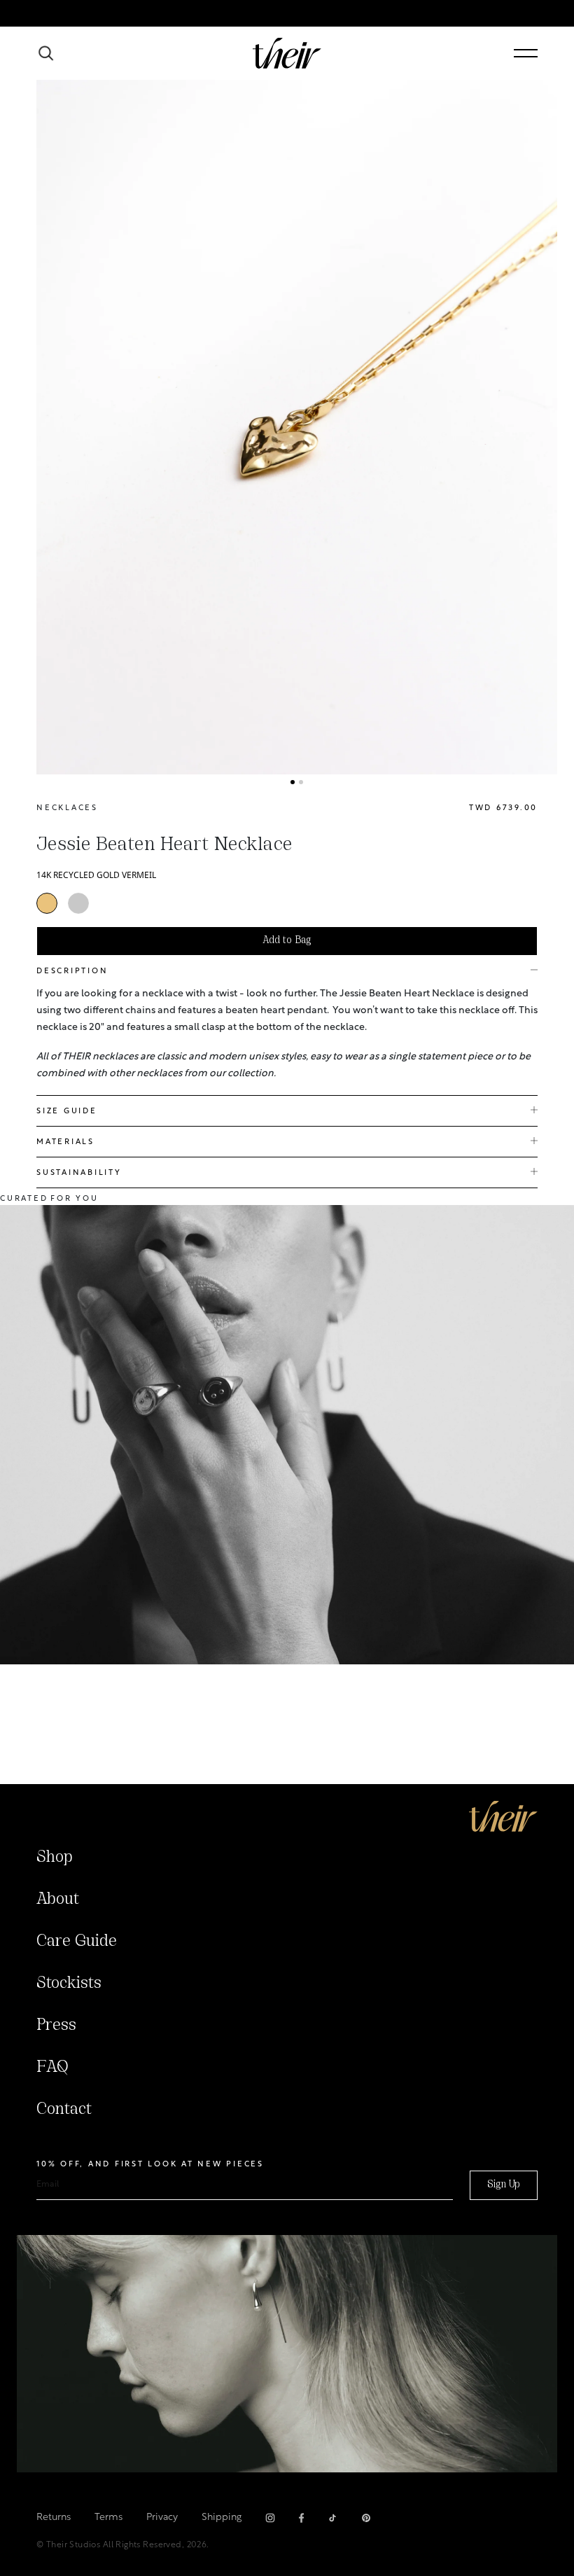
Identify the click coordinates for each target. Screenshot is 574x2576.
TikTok (332, 2518)
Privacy (162, 2518)
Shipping (222, 2518)
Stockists (69, 1984)
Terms (108, 2518)
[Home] (503, 1816)
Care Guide (77, 1942)
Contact (64, 2110)
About (58, 1900)
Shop (55, 1858)
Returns (54, 2518)
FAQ (52, 2068)
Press (56, 2026)
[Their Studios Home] (287, 53)
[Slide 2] (301, 782)
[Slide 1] (293, 782)
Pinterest (366, 2518)
